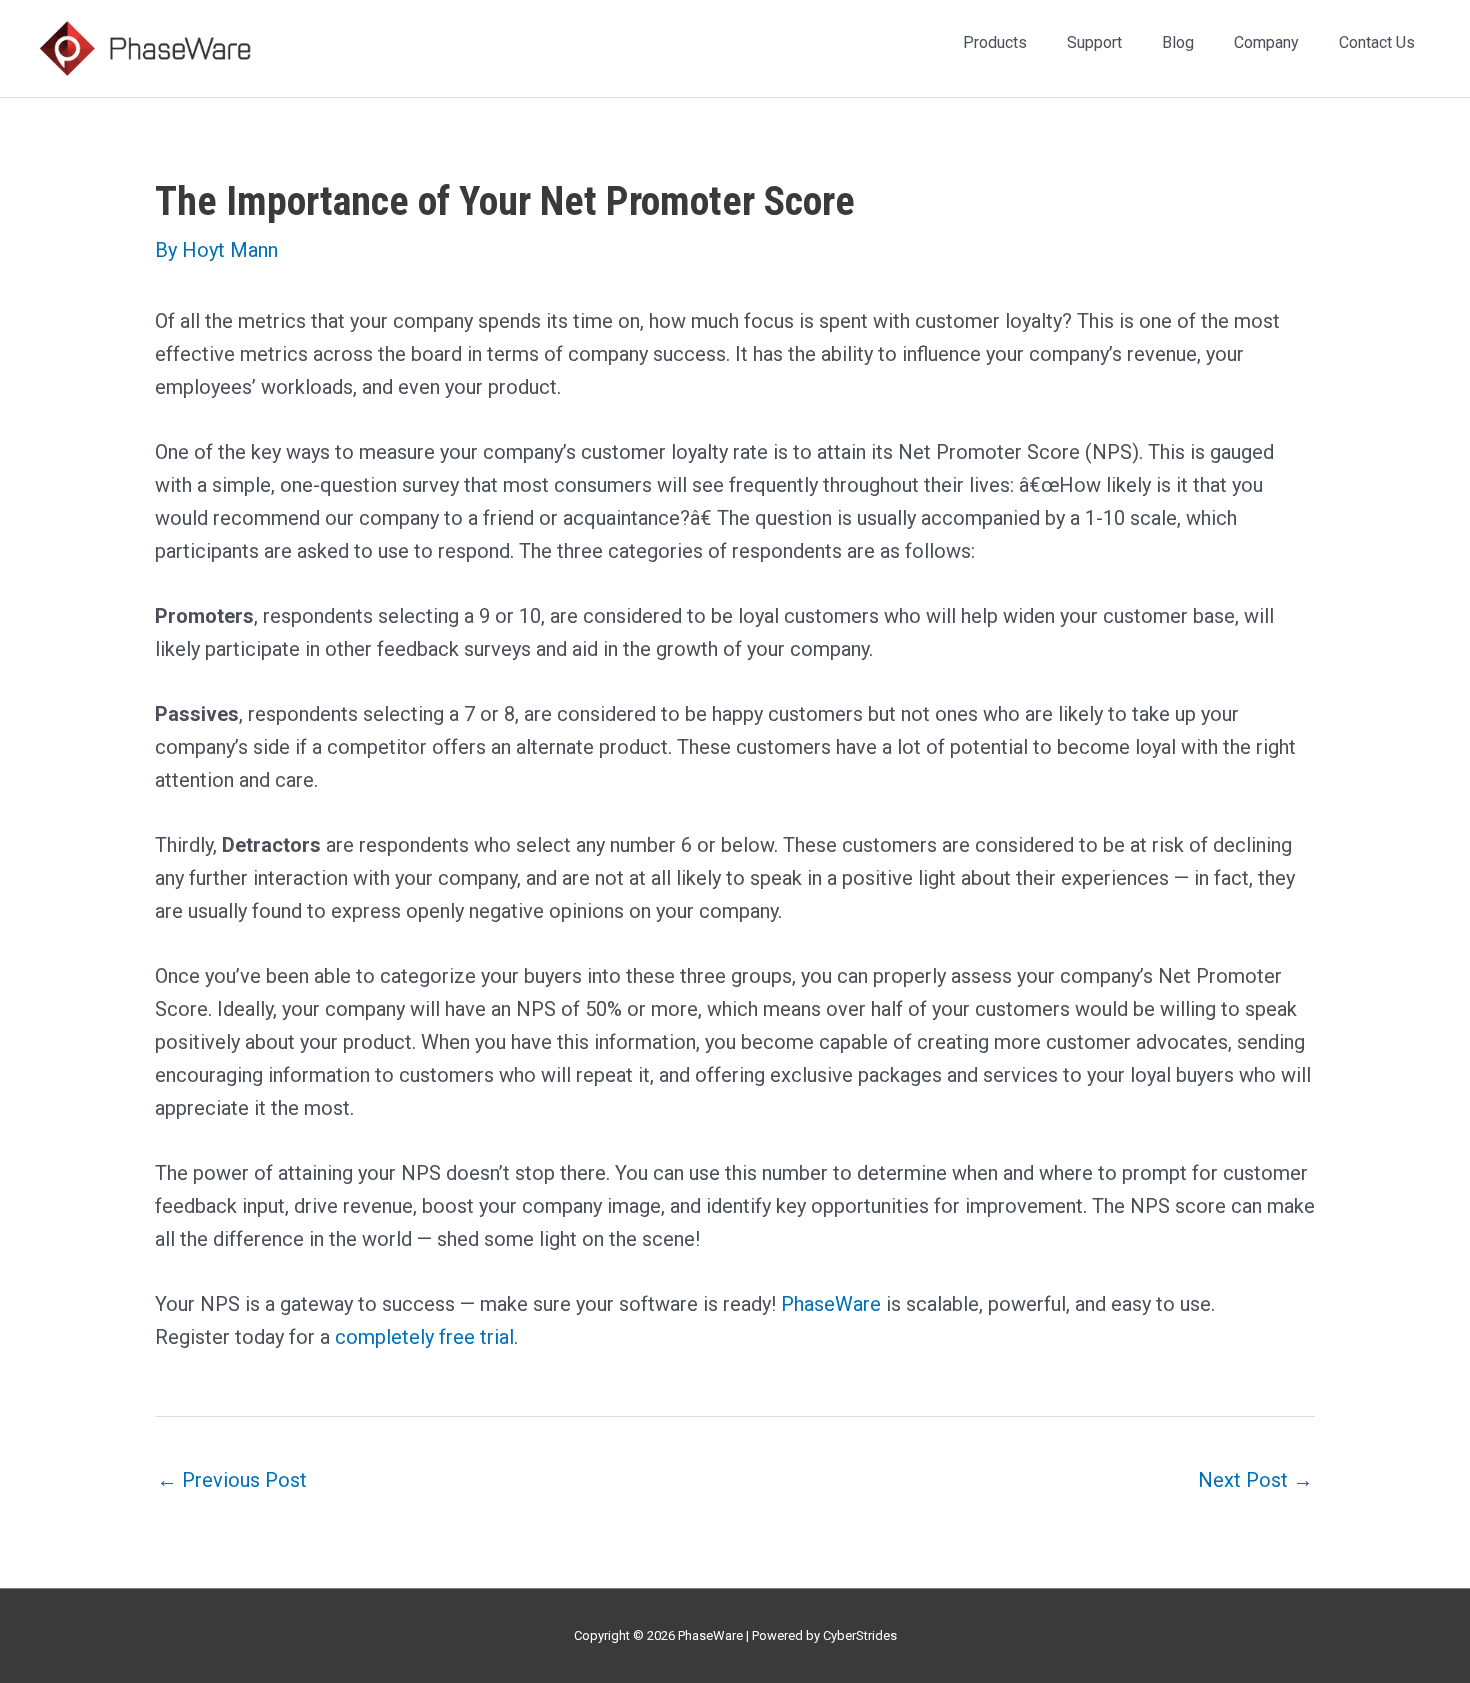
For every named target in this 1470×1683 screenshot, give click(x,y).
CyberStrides (860, 1635)
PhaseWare (831, 1304)
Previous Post (232, 1480)
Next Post (1255, 1480)
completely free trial (424, 1337)
